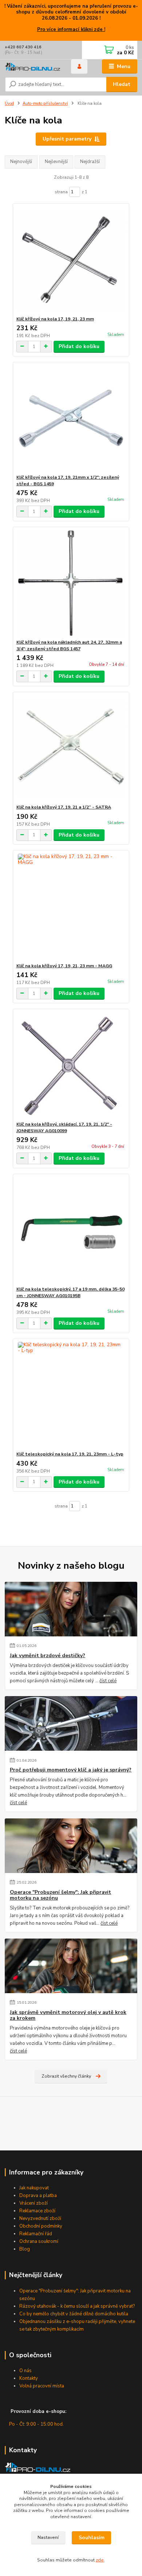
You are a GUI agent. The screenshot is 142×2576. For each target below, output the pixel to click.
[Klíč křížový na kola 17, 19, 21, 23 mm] (71, 260)
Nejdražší (90, 162)
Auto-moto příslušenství (45, 104)
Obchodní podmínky (41, 2226)
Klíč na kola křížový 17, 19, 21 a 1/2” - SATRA (64, 807)
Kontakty (29, 2378)
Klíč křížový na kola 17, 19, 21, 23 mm (55, 319)
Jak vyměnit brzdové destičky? (48, 1656)
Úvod (9, 104)
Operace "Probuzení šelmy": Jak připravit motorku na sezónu (60, 1895)
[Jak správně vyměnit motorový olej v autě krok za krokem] (71, 1966)
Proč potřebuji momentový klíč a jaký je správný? (71, 1770)
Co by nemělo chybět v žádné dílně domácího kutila (74, 2314)
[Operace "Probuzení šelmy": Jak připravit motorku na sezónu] (71, 1846)
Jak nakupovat (34, 2188)
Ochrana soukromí (39, 2241)
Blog (25, 2249)
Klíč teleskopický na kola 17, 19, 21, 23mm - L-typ (70, 1454)
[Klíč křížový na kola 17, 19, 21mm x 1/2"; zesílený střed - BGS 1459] (71, 418)
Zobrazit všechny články (66, 2076)
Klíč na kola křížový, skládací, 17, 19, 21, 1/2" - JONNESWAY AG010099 (64, 1127)
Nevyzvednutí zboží (40, 2219)
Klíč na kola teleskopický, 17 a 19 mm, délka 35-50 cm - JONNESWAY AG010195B (70, 1292)
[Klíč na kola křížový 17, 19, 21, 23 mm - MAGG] (71, 907)
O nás (25, 2371)
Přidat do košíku (79, 346)
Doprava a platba (38, 2196)
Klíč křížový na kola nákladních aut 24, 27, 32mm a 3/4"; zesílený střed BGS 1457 (69, 645)
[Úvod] (32, 66)
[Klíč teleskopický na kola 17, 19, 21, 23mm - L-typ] (71, 1395)
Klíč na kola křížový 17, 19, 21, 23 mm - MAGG (64, 966)
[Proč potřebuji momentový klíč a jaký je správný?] (71, 1723)
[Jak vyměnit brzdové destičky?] (71, 1609)
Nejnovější (21, 162)
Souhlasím (92, 2538)
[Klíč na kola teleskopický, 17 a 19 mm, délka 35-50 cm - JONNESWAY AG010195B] (71, 1230)
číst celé (108, 1681)
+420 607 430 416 (23, 47)
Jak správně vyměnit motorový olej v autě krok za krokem (68, 2015)
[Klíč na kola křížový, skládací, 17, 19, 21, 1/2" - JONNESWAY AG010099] (71, 1065)
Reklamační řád (36, 2234)
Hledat (122, 84)
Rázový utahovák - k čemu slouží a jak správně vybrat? (77, 2306)
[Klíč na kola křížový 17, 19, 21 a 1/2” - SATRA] (71, 748)
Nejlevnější (56, 162)
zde (100, 2560)
